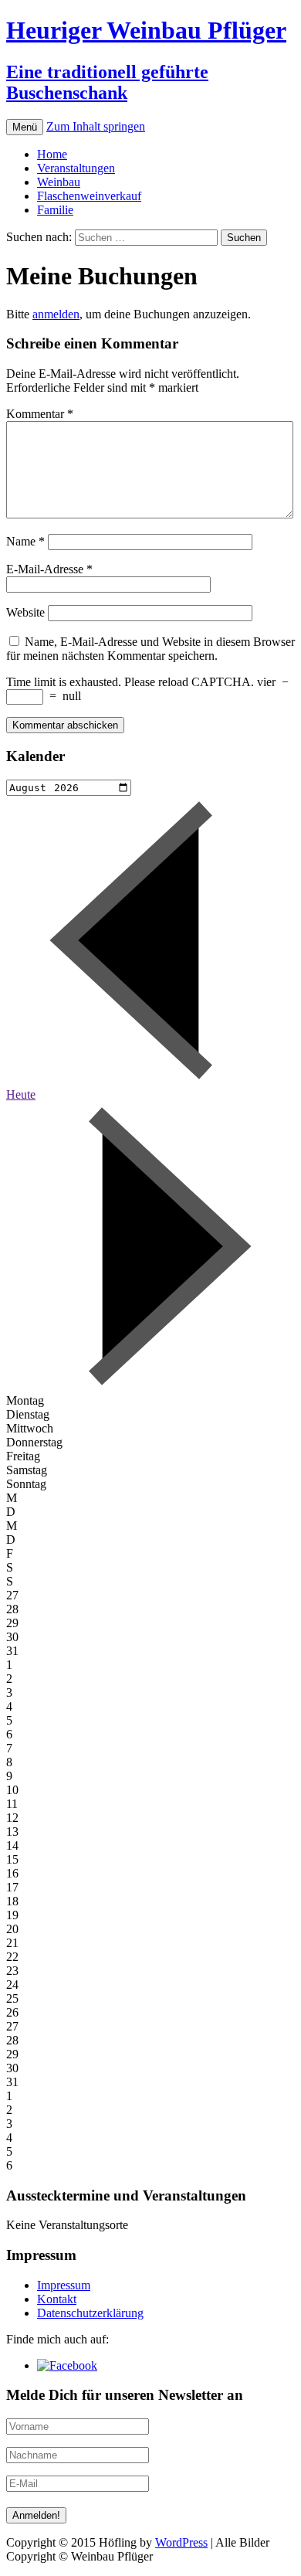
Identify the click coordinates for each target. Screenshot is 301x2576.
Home (52, 154)
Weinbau (59, 182)
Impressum (64, 2285)
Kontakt (57, 2299)
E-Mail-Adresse (49, 569)
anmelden (56, 314)
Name (25, 541)
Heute (21, 1094)
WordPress (181, 2542)
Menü (25, 127)
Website (25, 612)
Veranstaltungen (76, 168)
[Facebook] (67, 2365)
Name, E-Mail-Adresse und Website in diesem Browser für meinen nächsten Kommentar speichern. (150, 649)
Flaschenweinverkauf (89, 196)
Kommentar (40, 414)
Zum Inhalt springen (96, 126)
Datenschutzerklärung (90, 2313)
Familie (55, 210)
